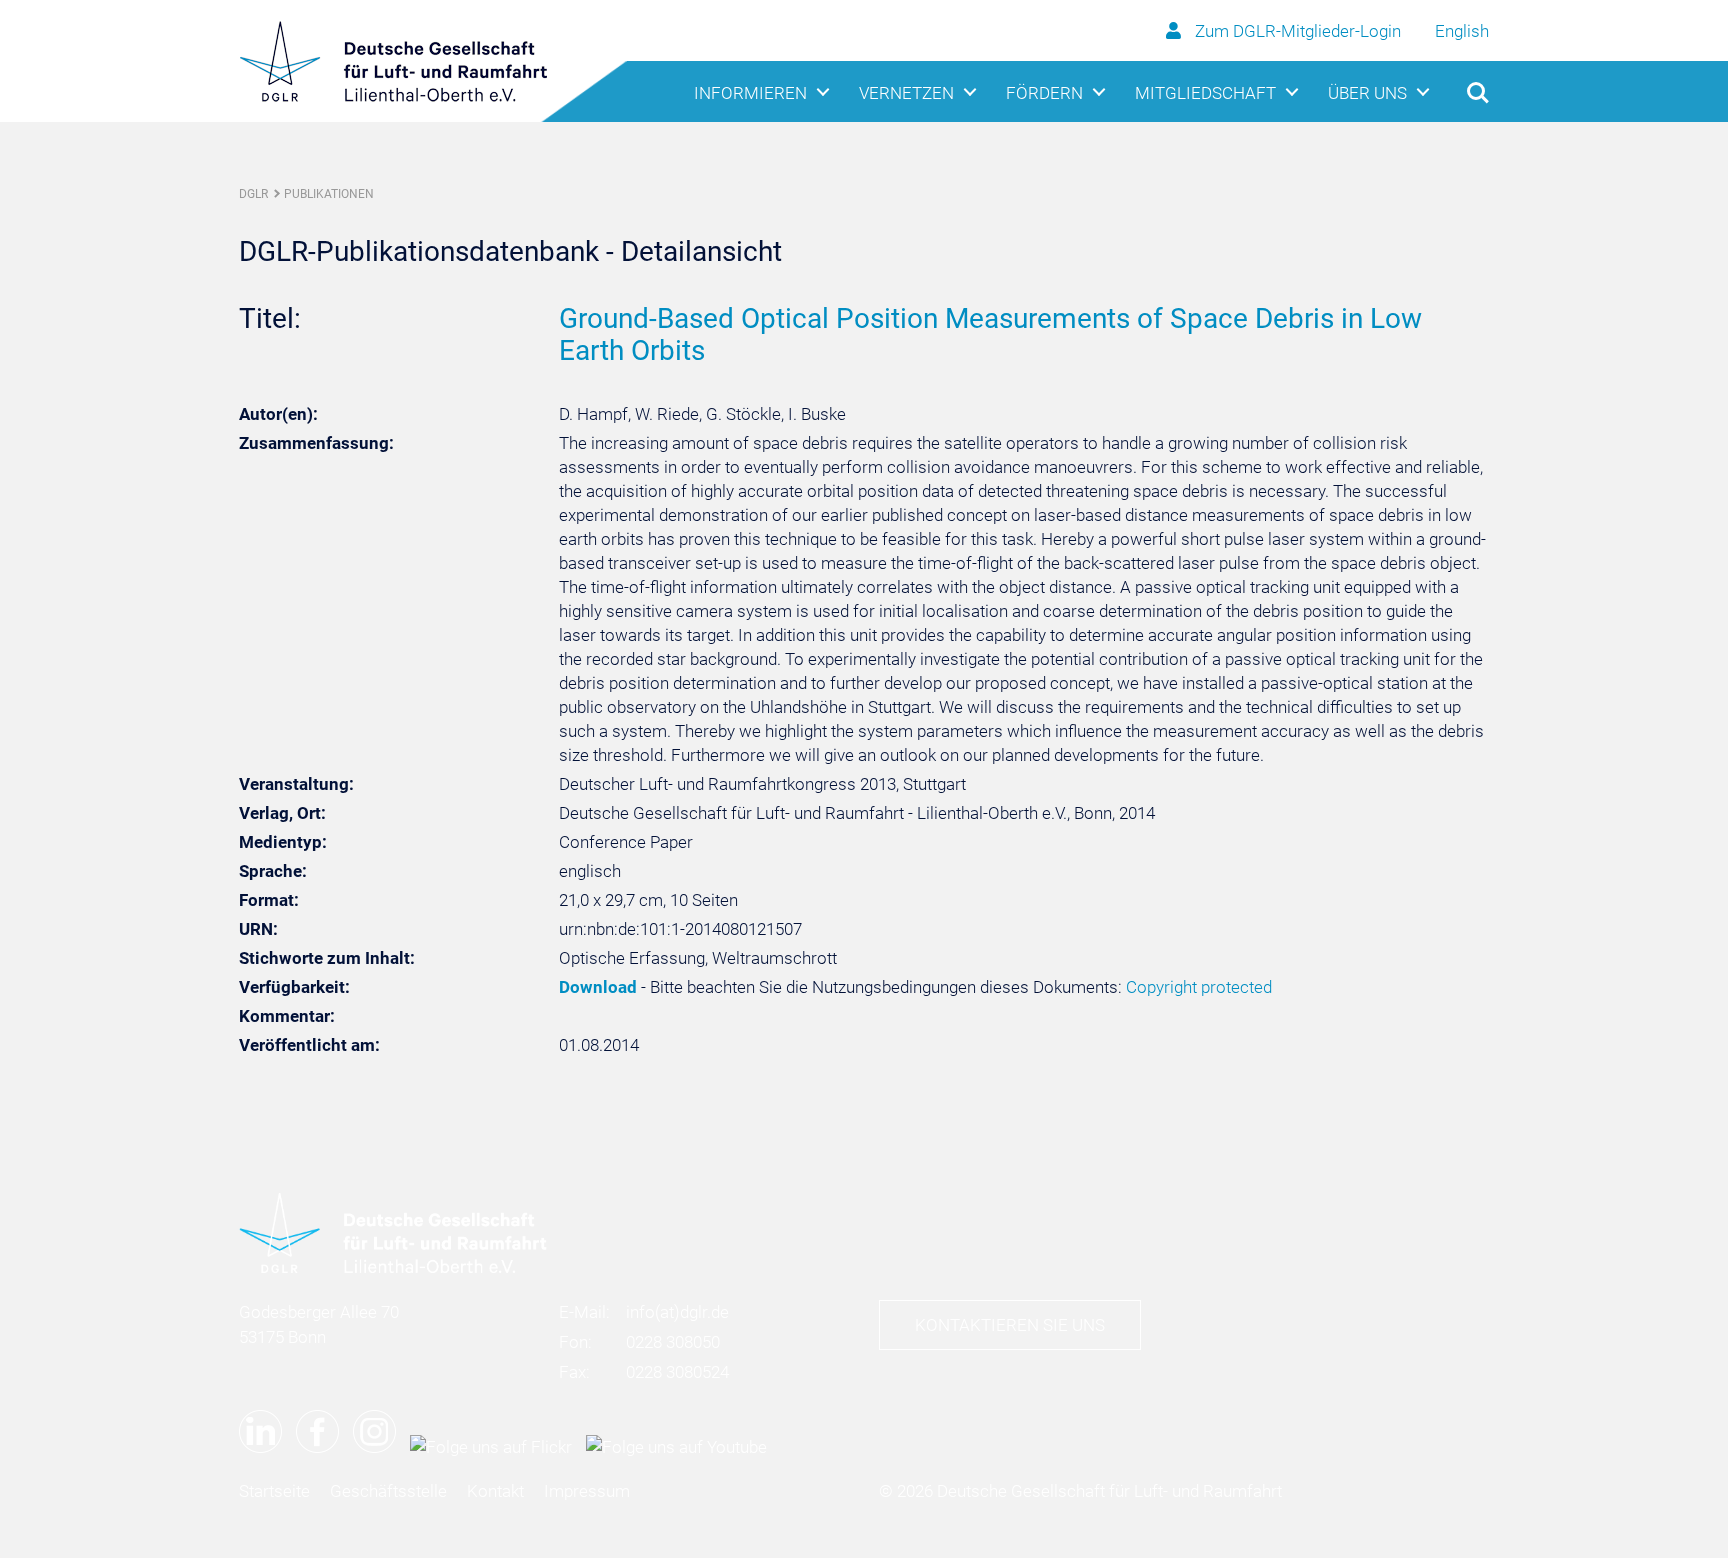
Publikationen (329, 194)
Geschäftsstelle (388, 1491)
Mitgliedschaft (1205, 93)
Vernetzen (906, 93)
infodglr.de (677, 1312)
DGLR (253, 194)
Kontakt (495, 1491)
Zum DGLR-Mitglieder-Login (1298, 31)
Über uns (1367, 93)
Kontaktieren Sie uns (1010, 1325)
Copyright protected (1199, 987)
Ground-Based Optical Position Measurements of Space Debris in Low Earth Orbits (990, 334)
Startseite (274, 1491)
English (1462, 31)
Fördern (1044, 93)
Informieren (750, 93)
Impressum (587, 1491)
